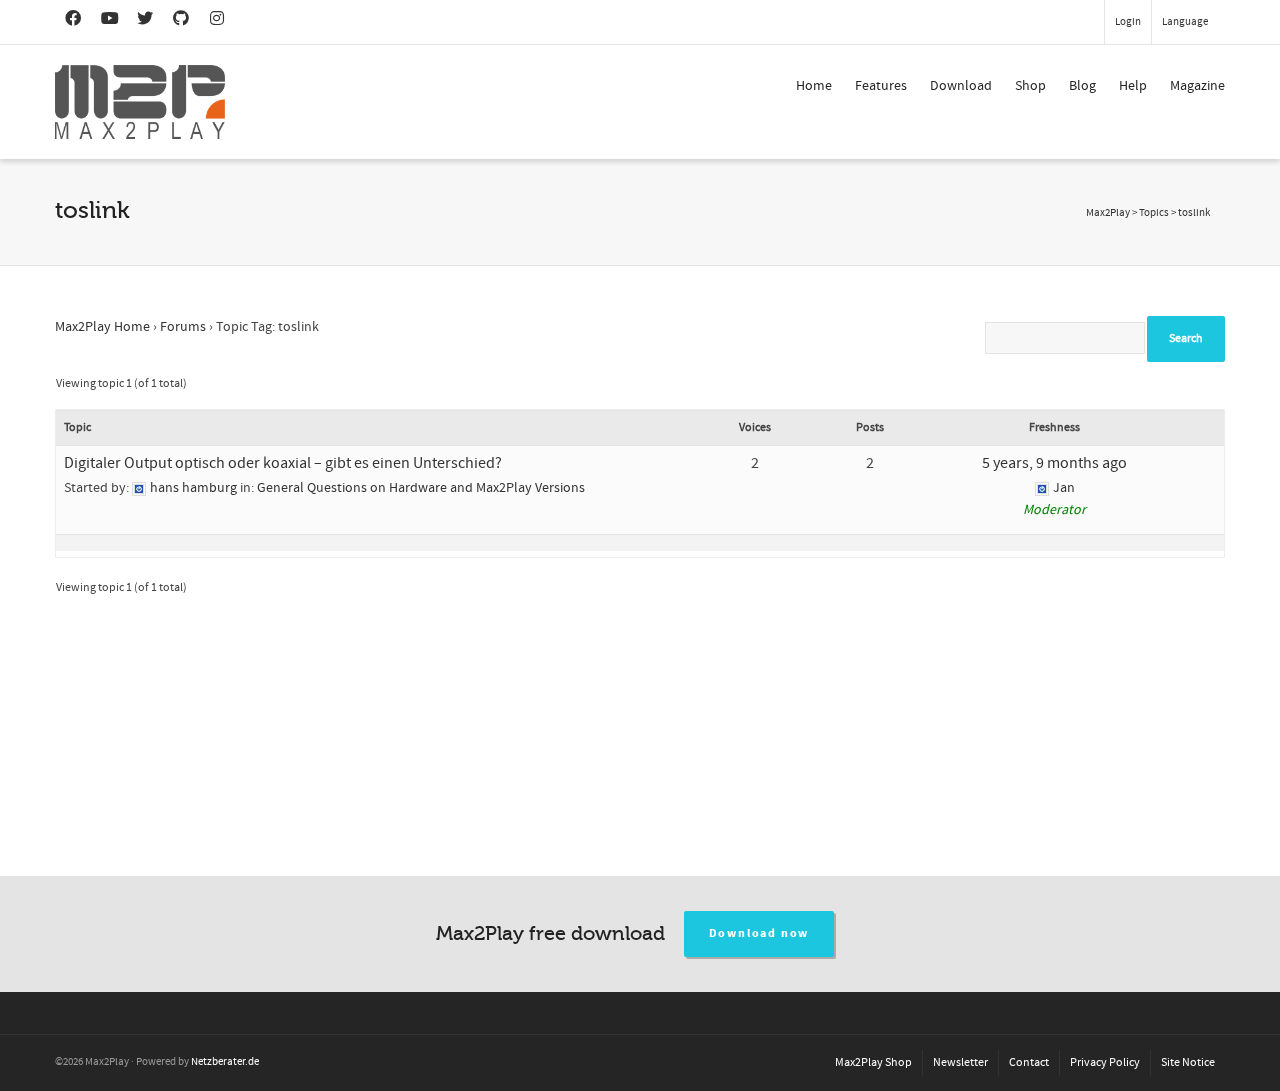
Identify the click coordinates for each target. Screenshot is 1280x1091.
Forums (183, 327)
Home (814, 86)
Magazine (1197, 86)
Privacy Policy (1105, 1062)
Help (1133, 86)
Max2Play (1108, 213)
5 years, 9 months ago (1054, 463)
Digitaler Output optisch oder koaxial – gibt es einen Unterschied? (283, 463)
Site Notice (1188, 1062)
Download (961, 86)
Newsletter (960, 1062)
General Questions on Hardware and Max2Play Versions (421, 488)
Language (1185, 22)
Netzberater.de (225, 1062)
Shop (1030, 86)
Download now (759, 933)
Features (881, 86)
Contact (1029, 1062)
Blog (1082, 86)
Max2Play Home (102, 327)
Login (1128, 22)
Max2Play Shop (873, 1062)
